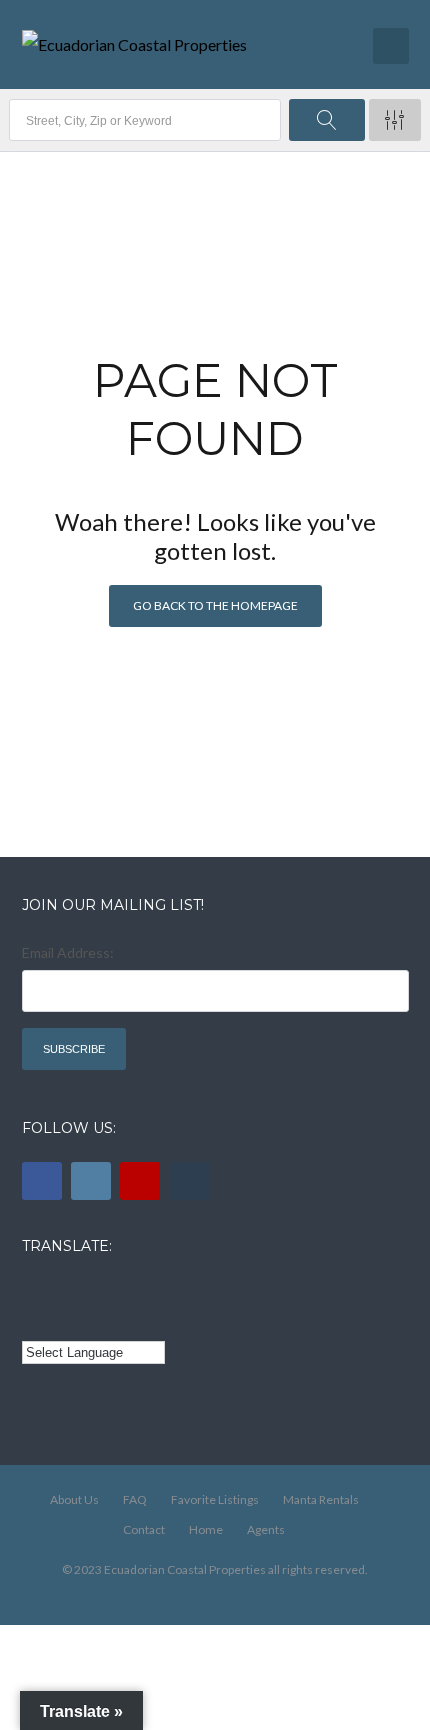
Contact (144, 1529)
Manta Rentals (321, 1499)
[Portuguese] (61, 1321)
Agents (266, 1529)
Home (206, 1529)
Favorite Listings (215, 1499)
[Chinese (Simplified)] (34, 1321)
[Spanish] (61, 1291)
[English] (34, 1291)
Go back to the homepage (215, 605)
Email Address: (68, 952)
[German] (144, 1291)
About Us (74, 1499)
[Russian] (116, 1291)
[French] (89, 1291)
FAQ (135, 1499)
